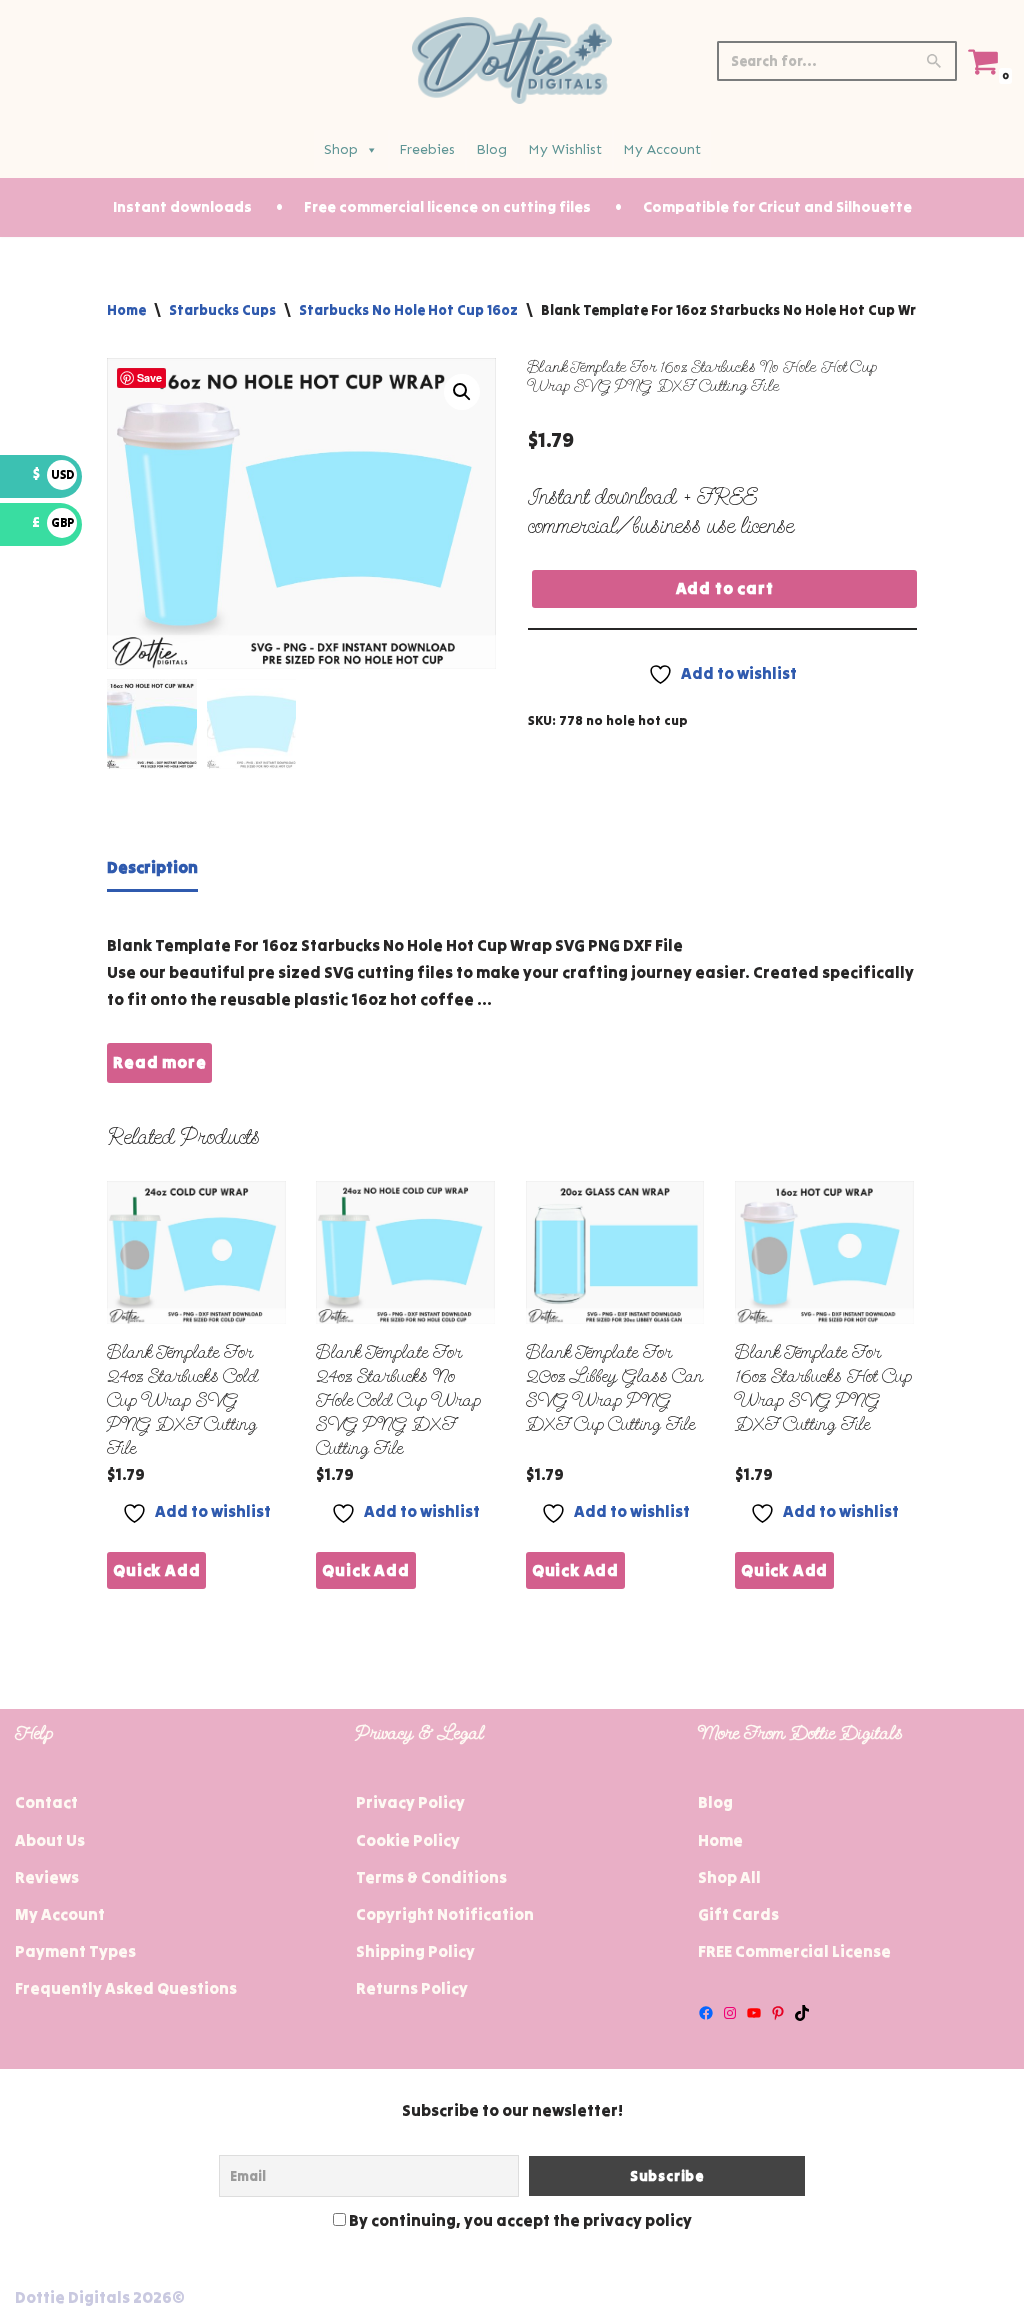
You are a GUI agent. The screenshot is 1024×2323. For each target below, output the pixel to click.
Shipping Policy (415, 1951)
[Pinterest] (778, 2013)
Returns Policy (412, 1988)
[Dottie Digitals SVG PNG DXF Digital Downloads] (512, 60)
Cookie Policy (408, 1840)
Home (126, 310)
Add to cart (725, 588)
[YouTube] (754, 2013)
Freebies (427, 149)
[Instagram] (730, 2013)
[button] (462, 392)
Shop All (729, 1877)
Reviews (47, 1877)
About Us (50, 1840)
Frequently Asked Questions (126, 1988)
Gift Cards (738, 1914)
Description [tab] (152, 867)
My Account (662, 149)
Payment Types (75, 1951)
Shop (341, 149)
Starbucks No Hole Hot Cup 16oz (408, 310)
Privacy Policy (410, 1802)
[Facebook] (706, 2013)
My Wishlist (565, 149)
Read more (159, 1062)
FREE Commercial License (794, 1951)
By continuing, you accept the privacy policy (519, 2220)
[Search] (934, 61)
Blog (491, 149)
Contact (46, 1802)
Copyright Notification (445, 1914)
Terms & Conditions (431, 1877)
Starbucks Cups (222, 310)
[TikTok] (802, 2013)
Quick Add (156, 1570)
